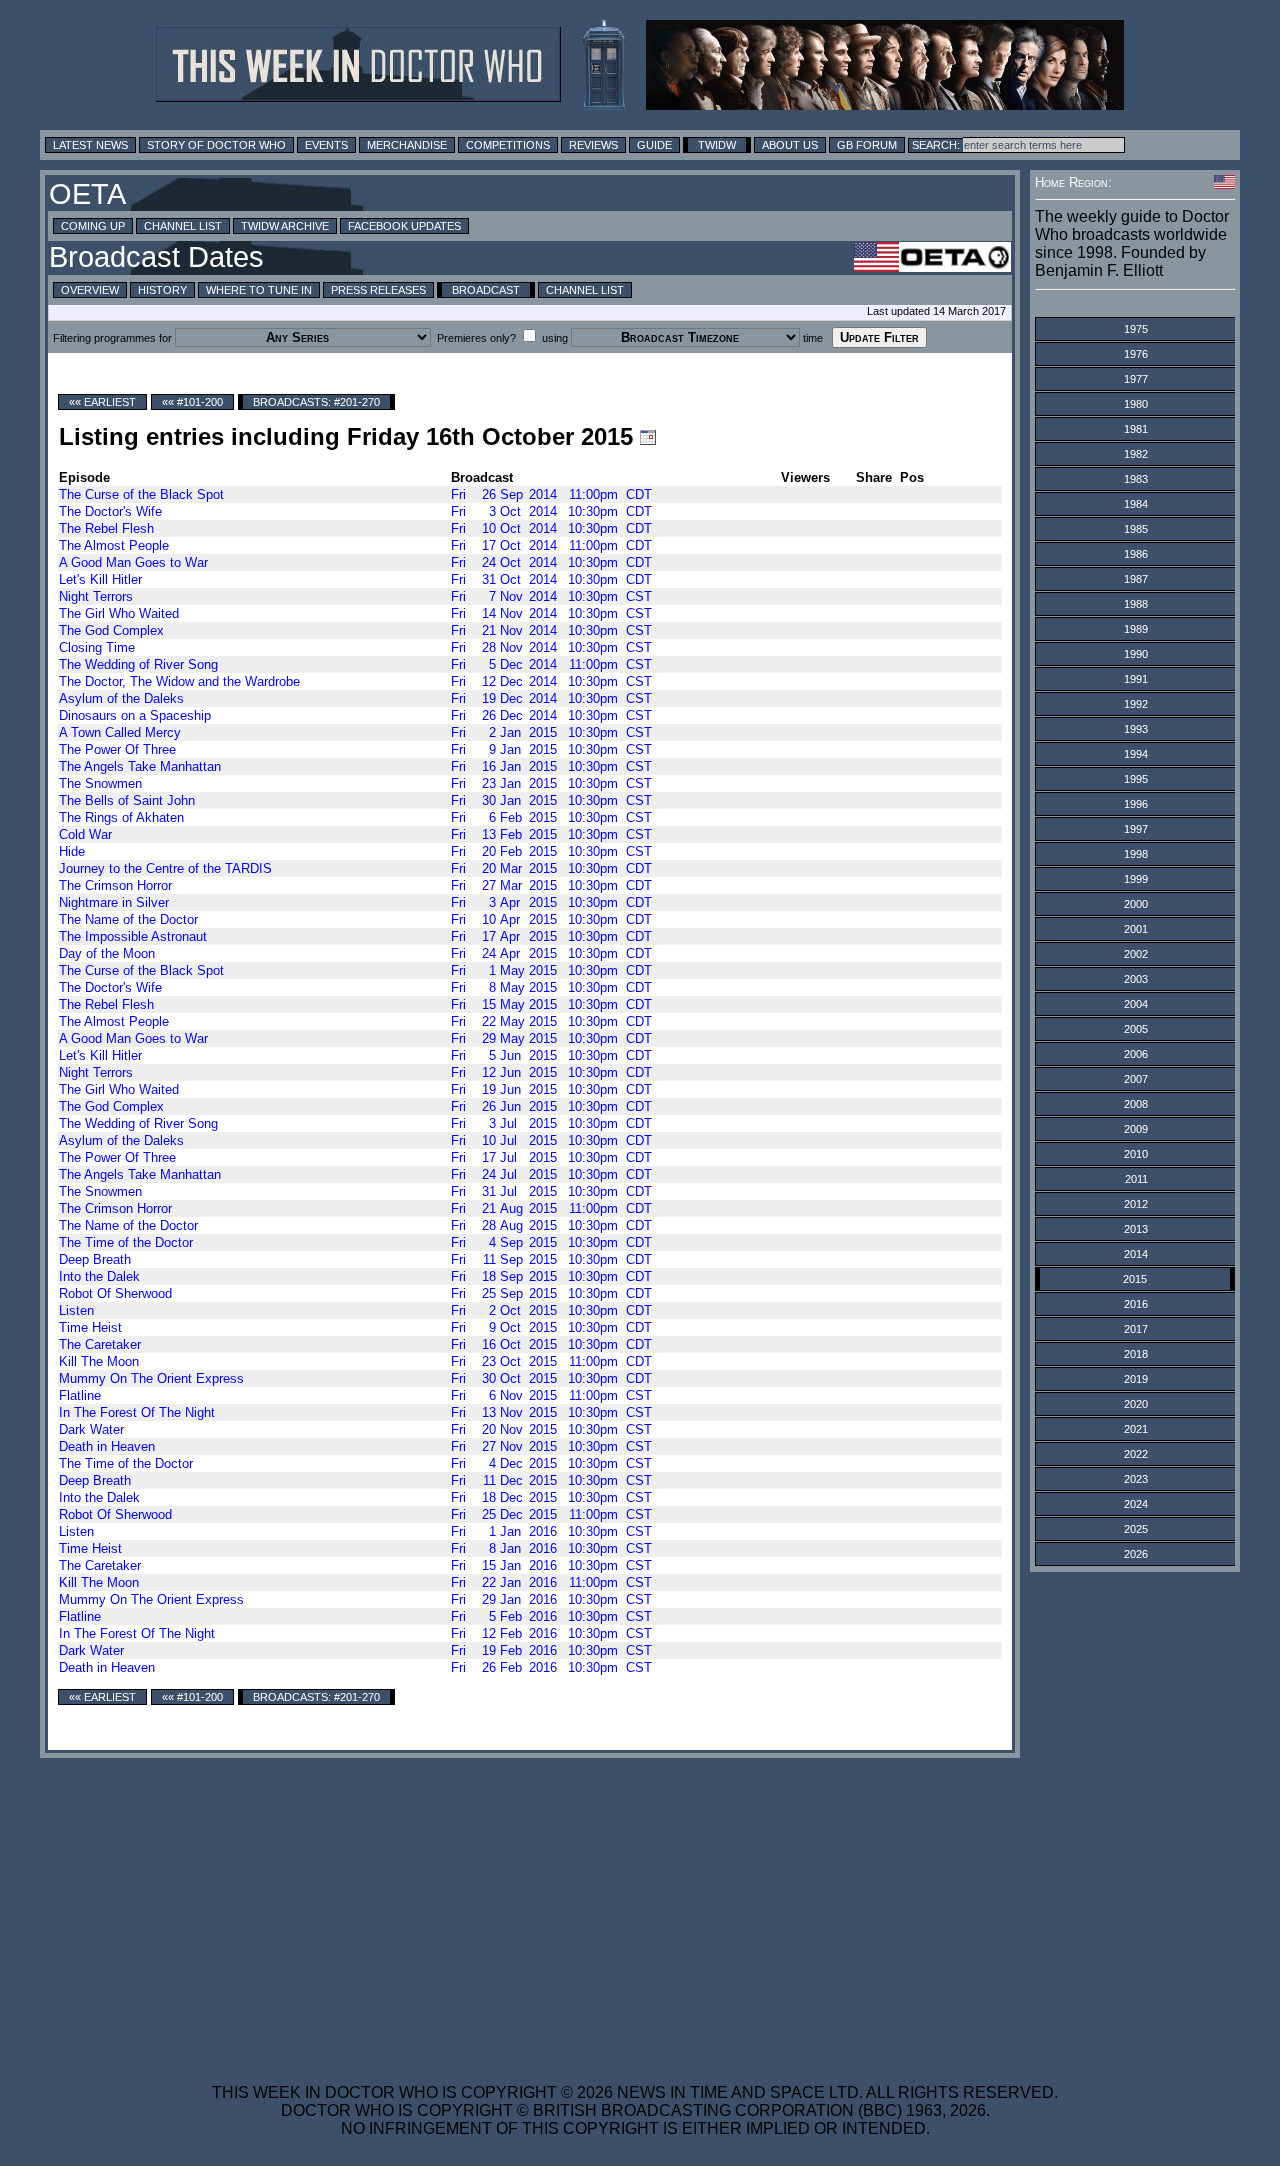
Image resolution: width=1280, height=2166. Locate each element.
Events (326, 145)
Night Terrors (96, 596)
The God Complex (111, 630)
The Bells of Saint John (127, 800)
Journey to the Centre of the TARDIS (165, 868)
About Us (790, 145)
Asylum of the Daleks (121, 698)
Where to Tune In (259, 290)
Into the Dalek (99, 1276)
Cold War (85, 834)
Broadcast (486, 290)
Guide (654, 145)
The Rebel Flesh (106, 528)
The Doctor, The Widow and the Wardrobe (179, 681)
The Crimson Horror (115, 885)
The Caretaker (100, 1344)
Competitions (508, 145)
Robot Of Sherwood (115, 1293)
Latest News (90, 145)
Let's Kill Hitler (100, 579)
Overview (90, 290)
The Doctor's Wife (110, 511)
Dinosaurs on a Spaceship (135, 715)
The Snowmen (100, 783)
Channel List (183, 226)
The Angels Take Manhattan (140, 766)
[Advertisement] (635, 1908)
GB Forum (867, 145)
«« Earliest (102, 402)
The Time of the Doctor (126, 1242)
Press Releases (378, 290)
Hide (72, 851)
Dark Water (91, 1429)
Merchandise (407, 145)
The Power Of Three (117, 749)
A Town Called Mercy (120, 732)
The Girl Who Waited (119, 613)
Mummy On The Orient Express (151, 1378)
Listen (76, 1310)
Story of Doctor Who (216, 145)
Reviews (593, 145)
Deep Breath (95, 1259)
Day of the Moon (107, 953)
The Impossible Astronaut (133, 936)
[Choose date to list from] (648, 437)
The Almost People (114, 545)
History (162, 290)
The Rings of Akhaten (121, 817)
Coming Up (93, 226)
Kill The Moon (99, 1361)
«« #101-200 (192, 402)
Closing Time (97, 647)
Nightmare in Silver (114, 902)
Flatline (80, 1395)
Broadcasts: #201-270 (316, 402)
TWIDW (717, 145)
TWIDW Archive (285, 226)
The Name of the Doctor (128, 919)
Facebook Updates (404, 226)
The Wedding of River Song (138, 664)
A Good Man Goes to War (133, 562)
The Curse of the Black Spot (141, 494)
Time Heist (90, 1327)
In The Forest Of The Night (137, 1412)
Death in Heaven (107, 1446)
